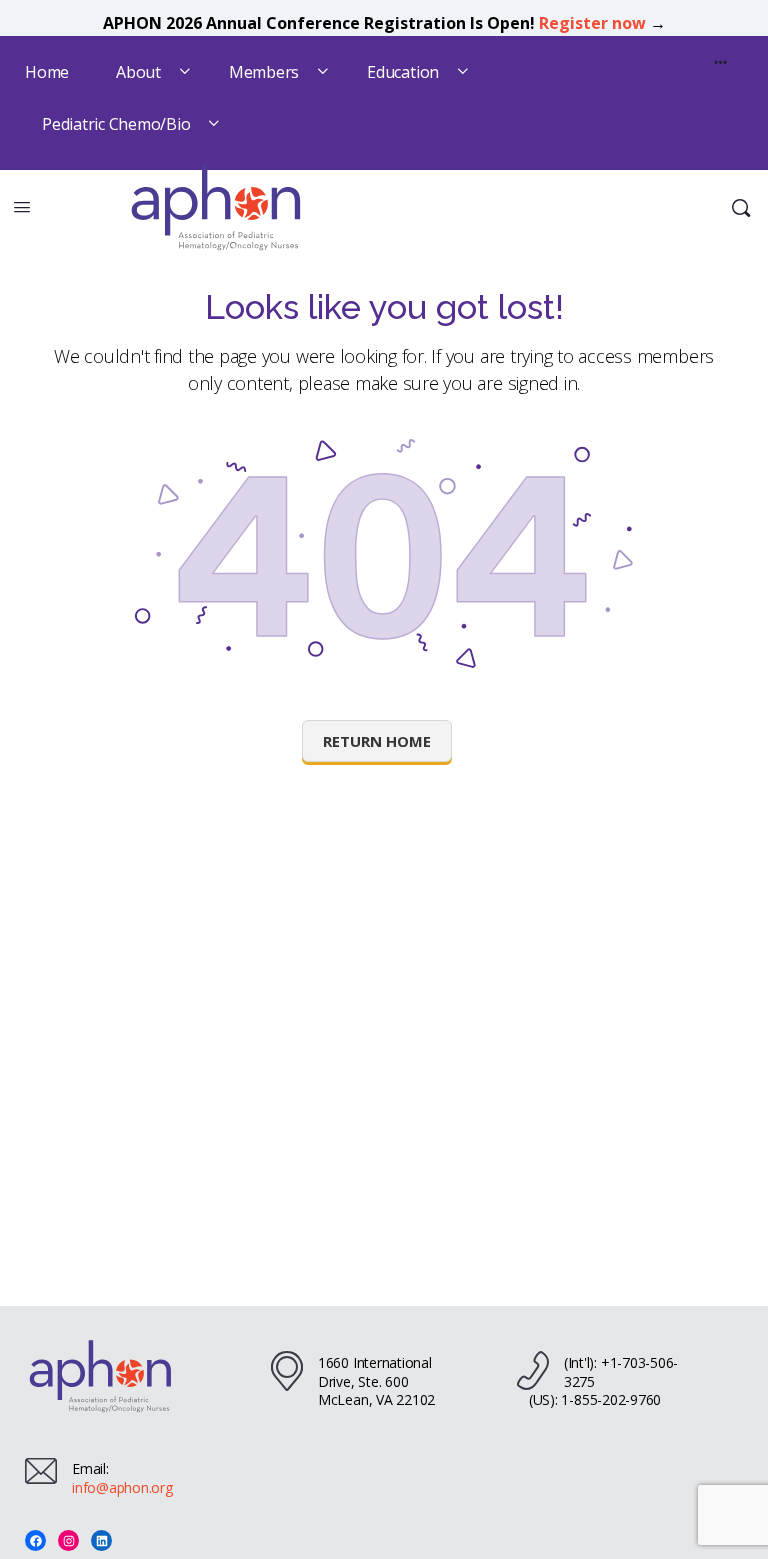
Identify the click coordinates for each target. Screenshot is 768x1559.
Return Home (377, 741)
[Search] (741, 208)
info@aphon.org (122, 1487)
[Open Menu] (22, 206)
